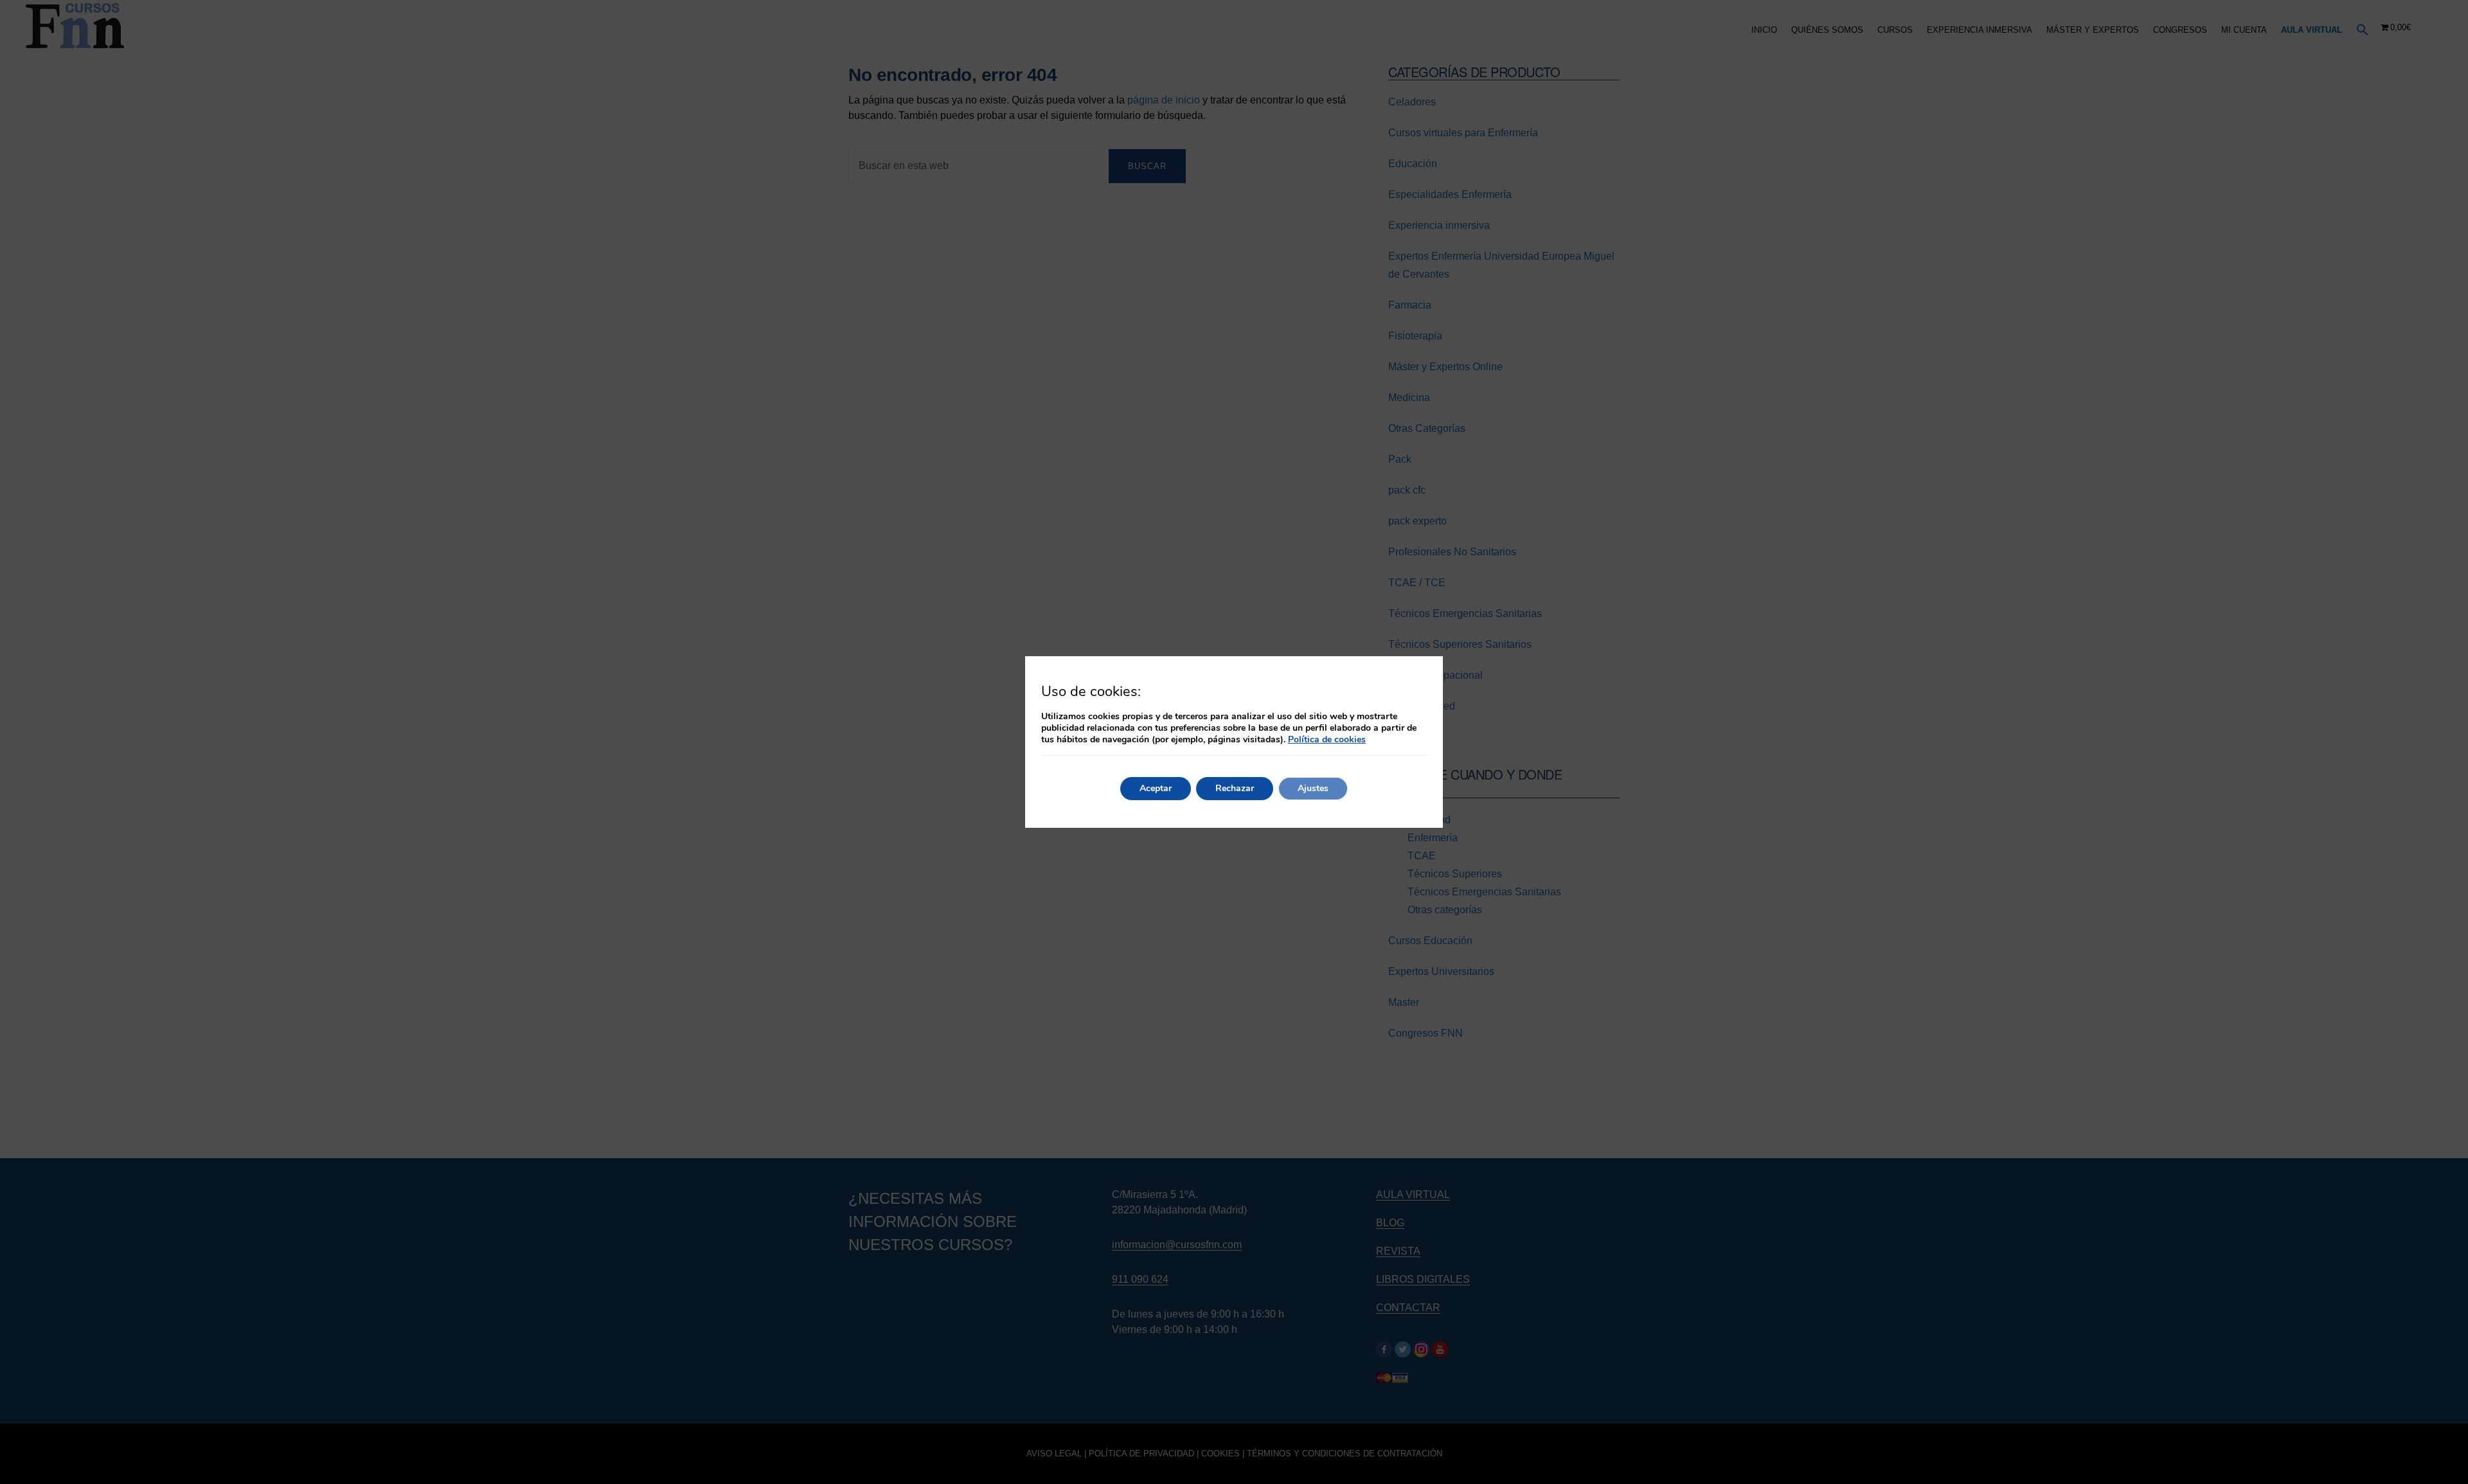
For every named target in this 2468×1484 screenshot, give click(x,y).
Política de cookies (1327, 739)
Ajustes (1313, 788)
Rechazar (1235, 788)
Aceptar (1156, 788)
